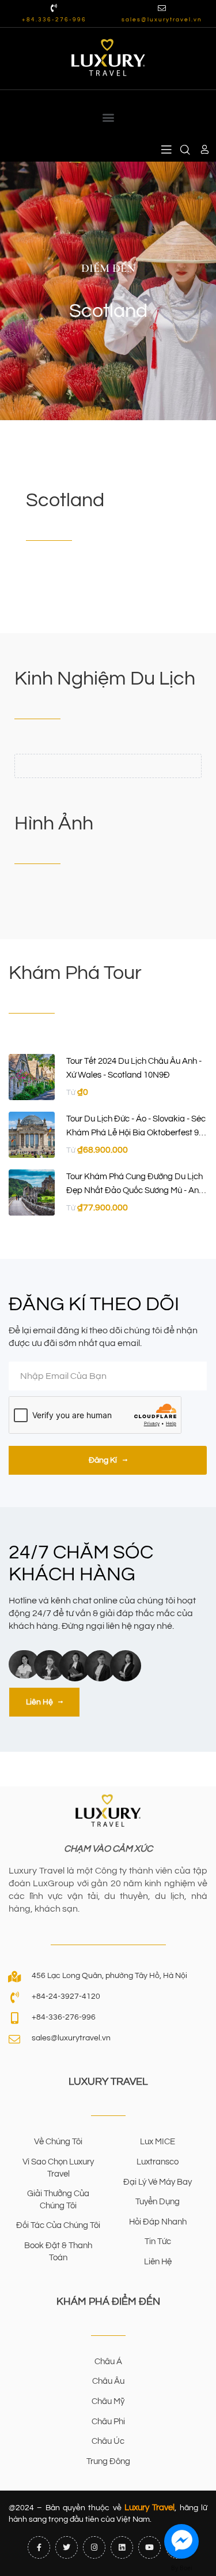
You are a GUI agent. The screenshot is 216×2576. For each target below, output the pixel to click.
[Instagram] (94, 2547)
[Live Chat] (181, 2541)
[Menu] (166, 150)
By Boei (182, 2568)
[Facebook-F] (39, 2547)
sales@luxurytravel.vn (162, 20)
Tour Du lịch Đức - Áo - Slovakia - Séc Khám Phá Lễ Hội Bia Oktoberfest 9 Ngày (136, 1133)
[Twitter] (67, 2547)
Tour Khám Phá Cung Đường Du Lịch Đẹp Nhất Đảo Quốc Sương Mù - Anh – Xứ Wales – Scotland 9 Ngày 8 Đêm (136, 1191)
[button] (108, 117)
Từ (71, 1093)
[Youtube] (149, 2547)
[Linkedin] (122, 2547)
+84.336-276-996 (54, 20)
